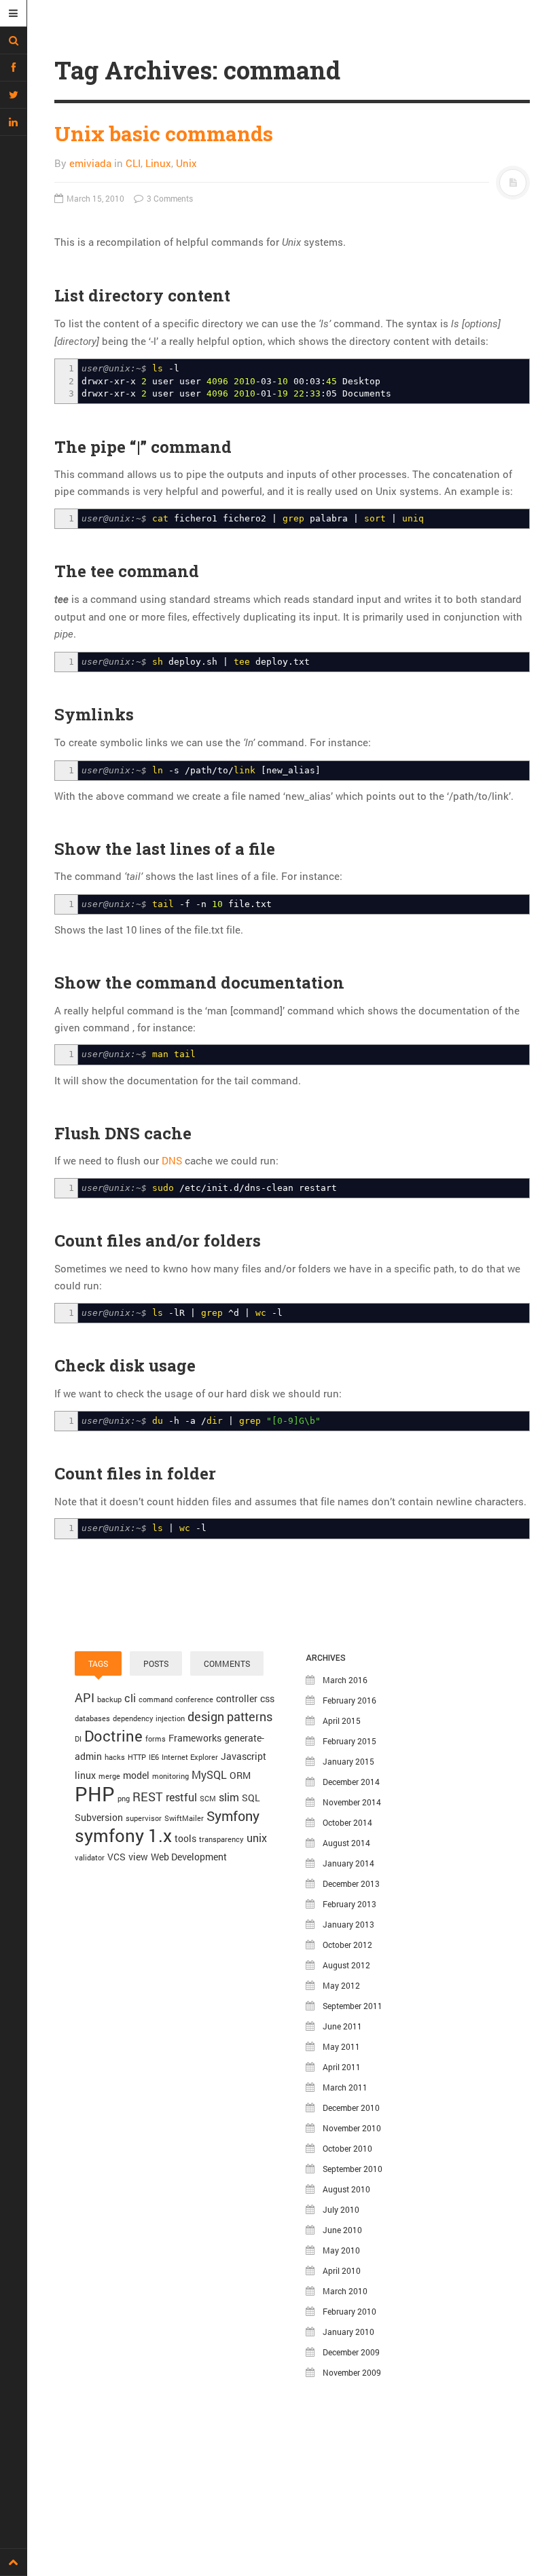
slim (229, 1797)
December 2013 (351, 1883)
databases (92, 1718)
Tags (98, 1663)
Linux (158, 163)
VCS (116, 1857)
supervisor (144, 1818)
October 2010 (347, 2148)
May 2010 (341, 2250)
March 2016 (345, 1680)
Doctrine (113, 1736)
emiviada (90, 163)
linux (85, 1775)
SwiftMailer (184, 1818)
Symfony (233, 1816)
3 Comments (169, 198)
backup (109, 1699)
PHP (95, 1793)
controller (237, 1698)
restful (181, 1797)
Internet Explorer (190, 1757)
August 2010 (346, 2189)
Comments (227, 1663)
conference (194, 1699)
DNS (172, 1160)
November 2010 (352, 2128)
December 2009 (351, 2352)
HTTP (137, 1757)
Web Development (189, 1857)
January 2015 (348, 1761)
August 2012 (346, 1965)
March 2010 (345, 2291)
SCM (208, 1799)
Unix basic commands (164, 133)
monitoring (170, 1776)
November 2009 (352, 2372)
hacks (115, 1757)
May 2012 (341, 1985)
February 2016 (349, 1700)
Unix (186, 163)
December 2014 (351, 1782)
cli (130, 1698)
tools (185, 1838)
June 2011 (342, 2026)
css (267, 1698)
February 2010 (349, 2311)
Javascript (244, 1756)
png (124, 1799)
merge (109, 1776)
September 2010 (353, 2169)
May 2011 (341, 2046)
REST (148, 1797)
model (136, 1775)
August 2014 (346, 1843)
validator (90, 1858)
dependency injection (149, 1718)
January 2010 (348, 2332)
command (156, 1699)
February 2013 (349, 1904)
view (138, 1857)
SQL (251, 1798)
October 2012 (347, 1945)
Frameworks (195, 1738)
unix (257, 1838)
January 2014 (348, 1863)
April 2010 (342, 2270)
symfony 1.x (123, 1835)
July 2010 (341, 2209)
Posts (156, 1663)
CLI (133, 163)
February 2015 (349, 1741)
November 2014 (352, 1802)
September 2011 (353, 2006)
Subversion (99, 1817)
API (85, 1697)
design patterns (230, 1716)
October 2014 (347, 1822)
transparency (221, 1839)
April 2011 (342, 2067)
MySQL (209, 1774)
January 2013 (348, 1924)
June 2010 (342, 2230)
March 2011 (345, 2087)
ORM (240, 1775)
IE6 (154, 1757)
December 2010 (351, 2108)
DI (78, 1739)
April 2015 (342, 1721)
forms (156, 1739)
